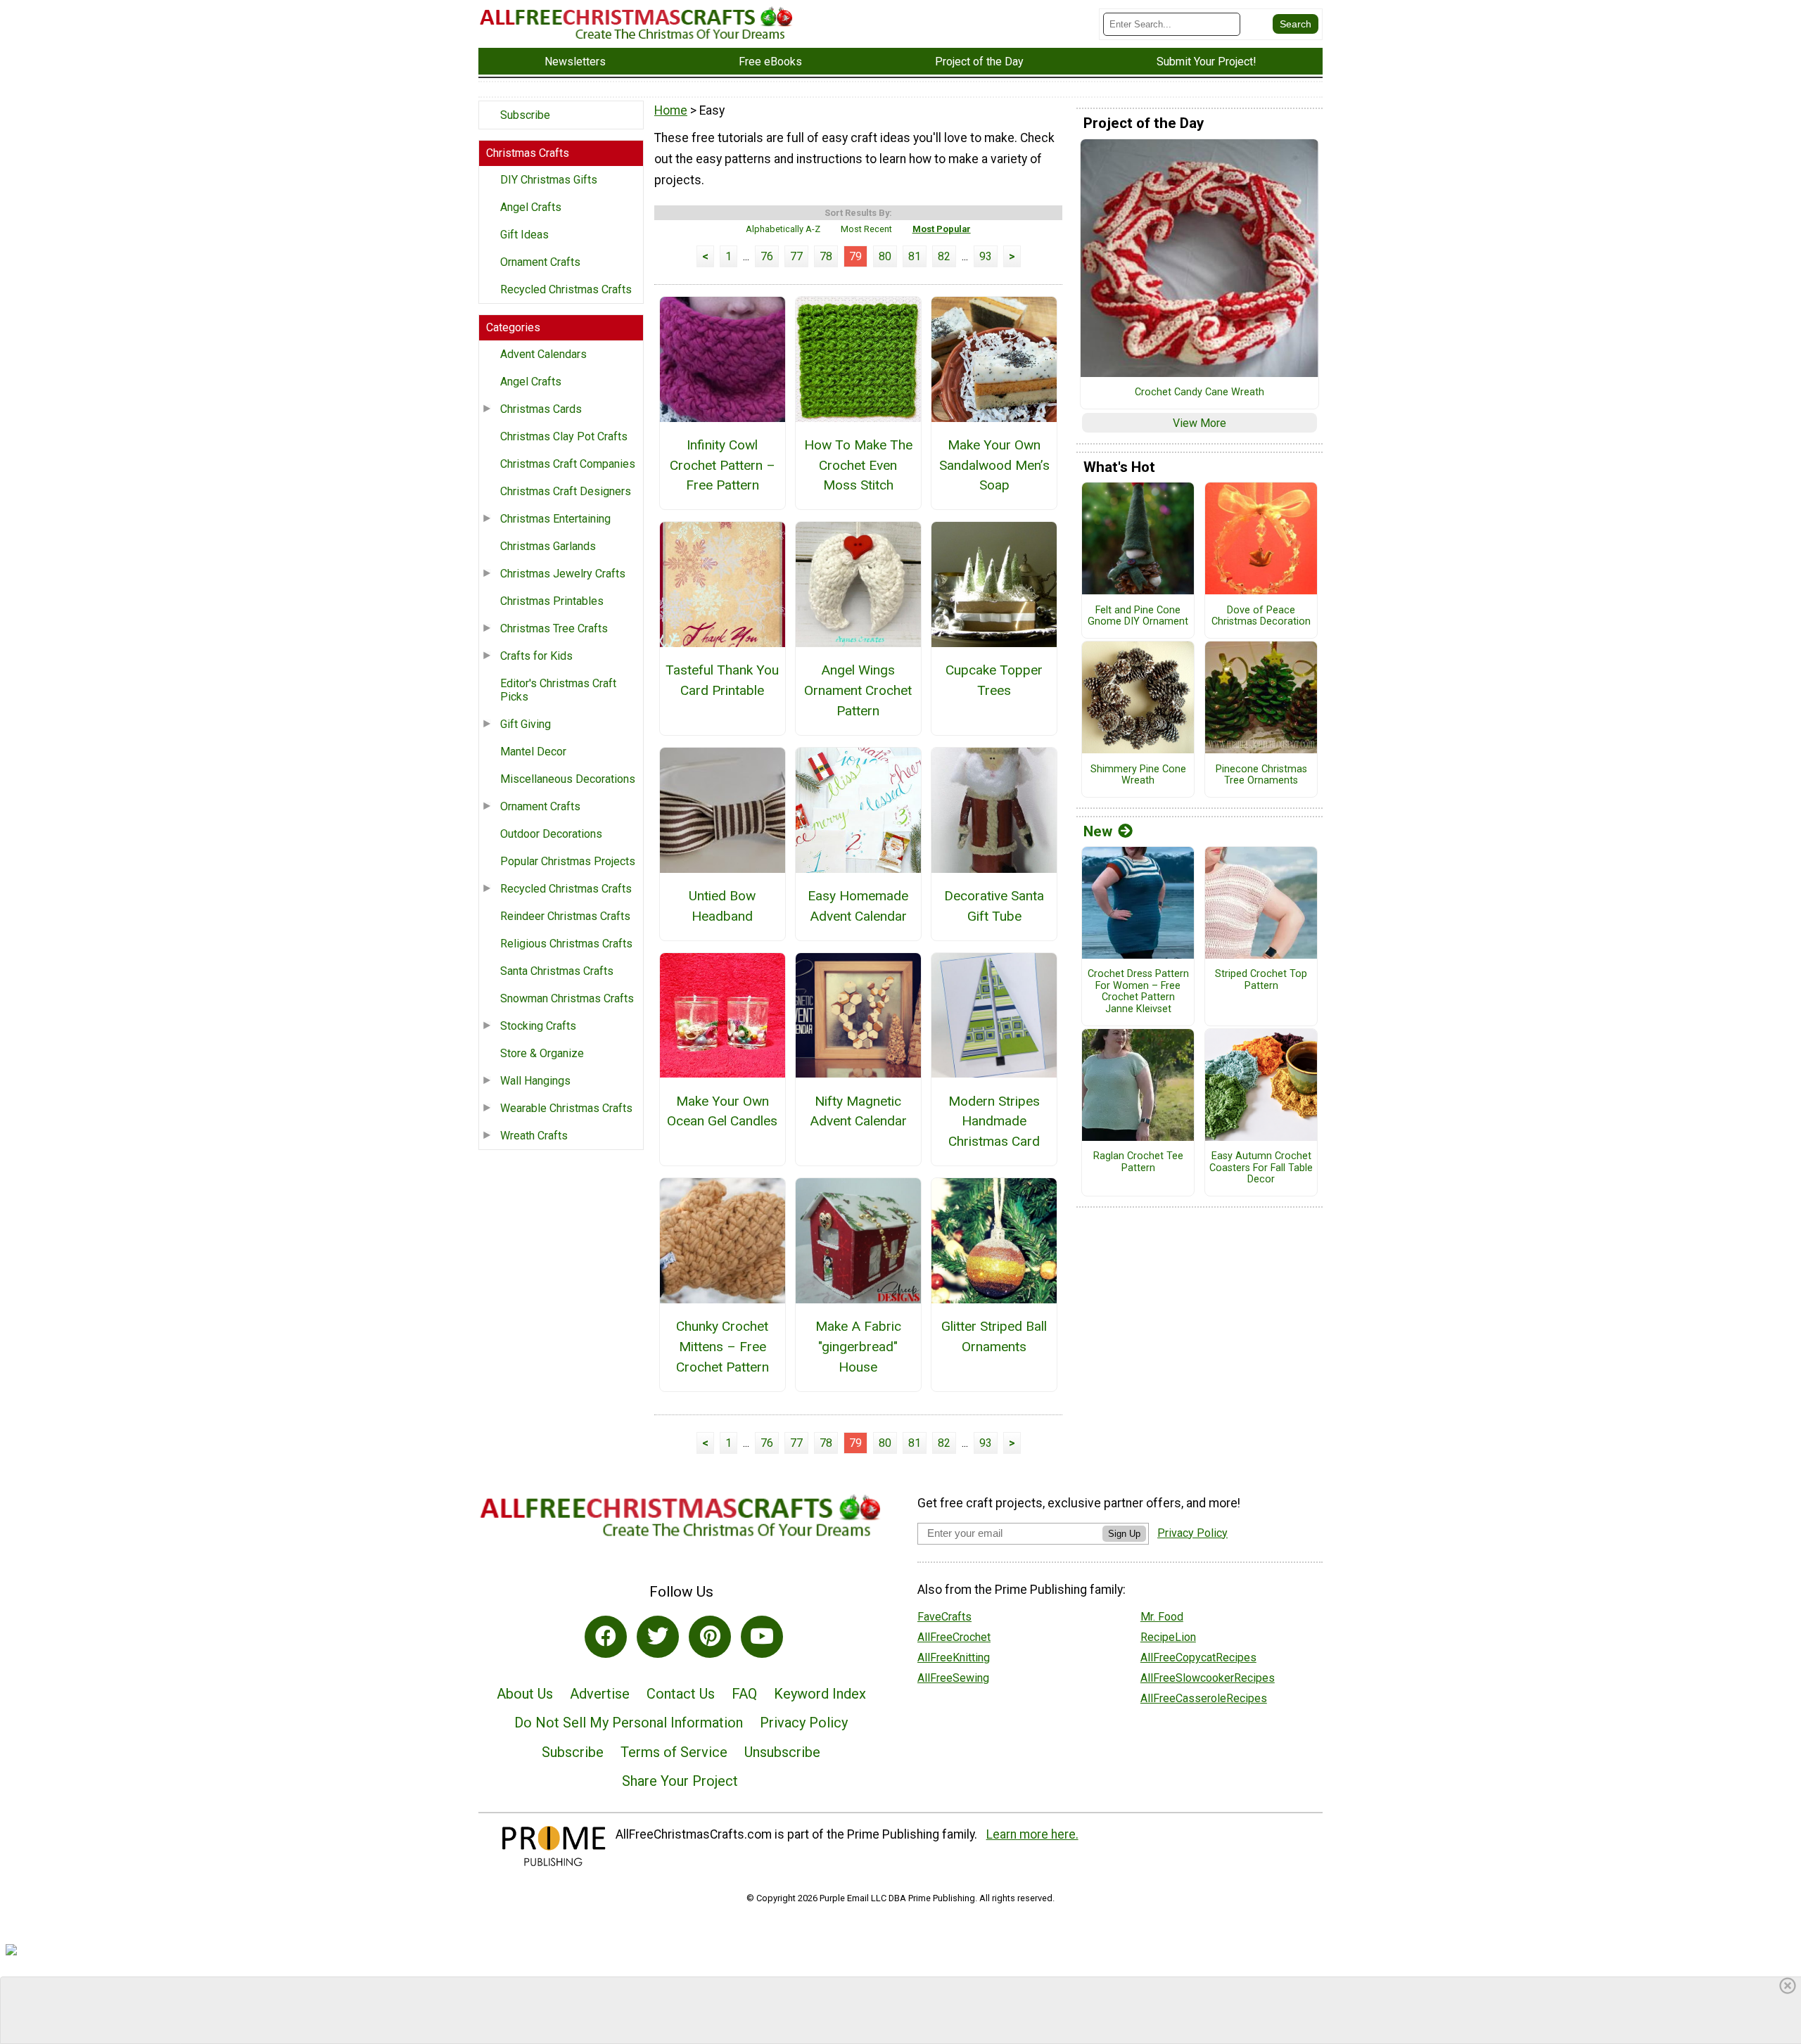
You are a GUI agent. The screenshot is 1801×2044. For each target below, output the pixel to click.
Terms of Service (674, 1752)
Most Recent (866, 229)
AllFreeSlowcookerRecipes (1208, 1678)
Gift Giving (526, 724)
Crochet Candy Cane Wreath (1199, 392)
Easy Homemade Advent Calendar (858, 906)
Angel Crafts (531, 207)
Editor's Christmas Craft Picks (558, 690)
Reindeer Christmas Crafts (565, 916)
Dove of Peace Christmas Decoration (1261, 617)
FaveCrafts (944, 1617)
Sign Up (1124, 1534)
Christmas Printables (552, 601)
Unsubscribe (782, 1752)
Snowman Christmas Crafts (567, 998)
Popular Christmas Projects (568, 861)
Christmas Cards (541, 409)
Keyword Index (820, 1694)
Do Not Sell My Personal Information (629, 1723)
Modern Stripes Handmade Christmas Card (994, 1122)
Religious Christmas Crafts (566, 944)
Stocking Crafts (538, 1026)
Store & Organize (542, 1053)
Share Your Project (680, 1781)
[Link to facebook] (606, 1637)
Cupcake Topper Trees (994, 680)
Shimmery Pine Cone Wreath (1138, 775)
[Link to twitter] (658, 1637)
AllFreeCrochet (954, 1637)
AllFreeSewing (953, 1678)
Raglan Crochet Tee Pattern (1138, 1162)
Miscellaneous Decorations (568, 779)
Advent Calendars (543, 354)
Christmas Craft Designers (566, 491)
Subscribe (525, 115)
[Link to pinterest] (710, 1637)
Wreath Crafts (534, 1136)
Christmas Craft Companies (568, 464)
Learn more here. (1032, 1834)
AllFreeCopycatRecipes (1198, 1657)
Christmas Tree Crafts (554, 628)
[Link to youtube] (762, 1637)
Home (671, 110)
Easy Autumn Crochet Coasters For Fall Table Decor (1261, 1168)
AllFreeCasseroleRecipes (1204, 1698)
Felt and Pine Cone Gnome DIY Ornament (1138, 617)
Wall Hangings (535, 1081)
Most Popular (942, 229)
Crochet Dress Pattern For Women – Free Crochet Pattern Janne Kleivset (1138, 992)
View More (1199, 423)
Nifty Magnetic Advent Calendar (858, 1111)
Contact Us (681, 1694)
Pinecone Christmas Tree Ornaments (1261, 775)
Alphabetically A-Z (783, 229)
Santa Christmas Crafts (557, 971)
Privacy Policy (804, 1723)
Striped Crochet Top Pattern (1261, 980)
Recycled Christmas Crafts (566, 289)
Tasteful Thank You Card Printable (722, 680)
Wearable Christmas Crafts (566, 1108)
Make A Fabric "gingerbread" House (858, 1347)
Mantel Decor (533, 752)
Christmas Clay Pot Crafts (564, 436)
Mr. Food (1162, 1617)
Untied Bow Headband (722, 906)
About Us (525, 1694)
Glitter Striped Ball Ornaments (994, 1336)
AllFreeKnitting (954, 1657)
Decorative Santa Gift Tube (994, 906)
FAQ (744, 1694)
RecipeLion (1168, 1637)
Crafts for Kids (536, 656)
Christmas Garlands (548, 546)
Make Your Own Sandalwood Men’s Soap (994, 465)
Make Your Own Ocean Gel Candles (722, 1111)
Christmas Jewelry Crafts (563, 574)
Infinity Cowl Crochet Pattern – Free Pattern (723, 465)
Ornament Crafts (540, 262)
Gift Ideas (524, 235)
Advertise (600, 1694)
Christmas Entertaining (555, 519)
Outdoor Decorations (551, 834)
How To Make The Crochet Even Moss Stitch (858, 465)
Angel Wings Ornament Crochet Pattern (858, 690)
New (1098, 831)
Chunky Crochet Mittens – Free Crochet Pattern (723, 1347)
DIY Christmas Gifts (549, 180)
